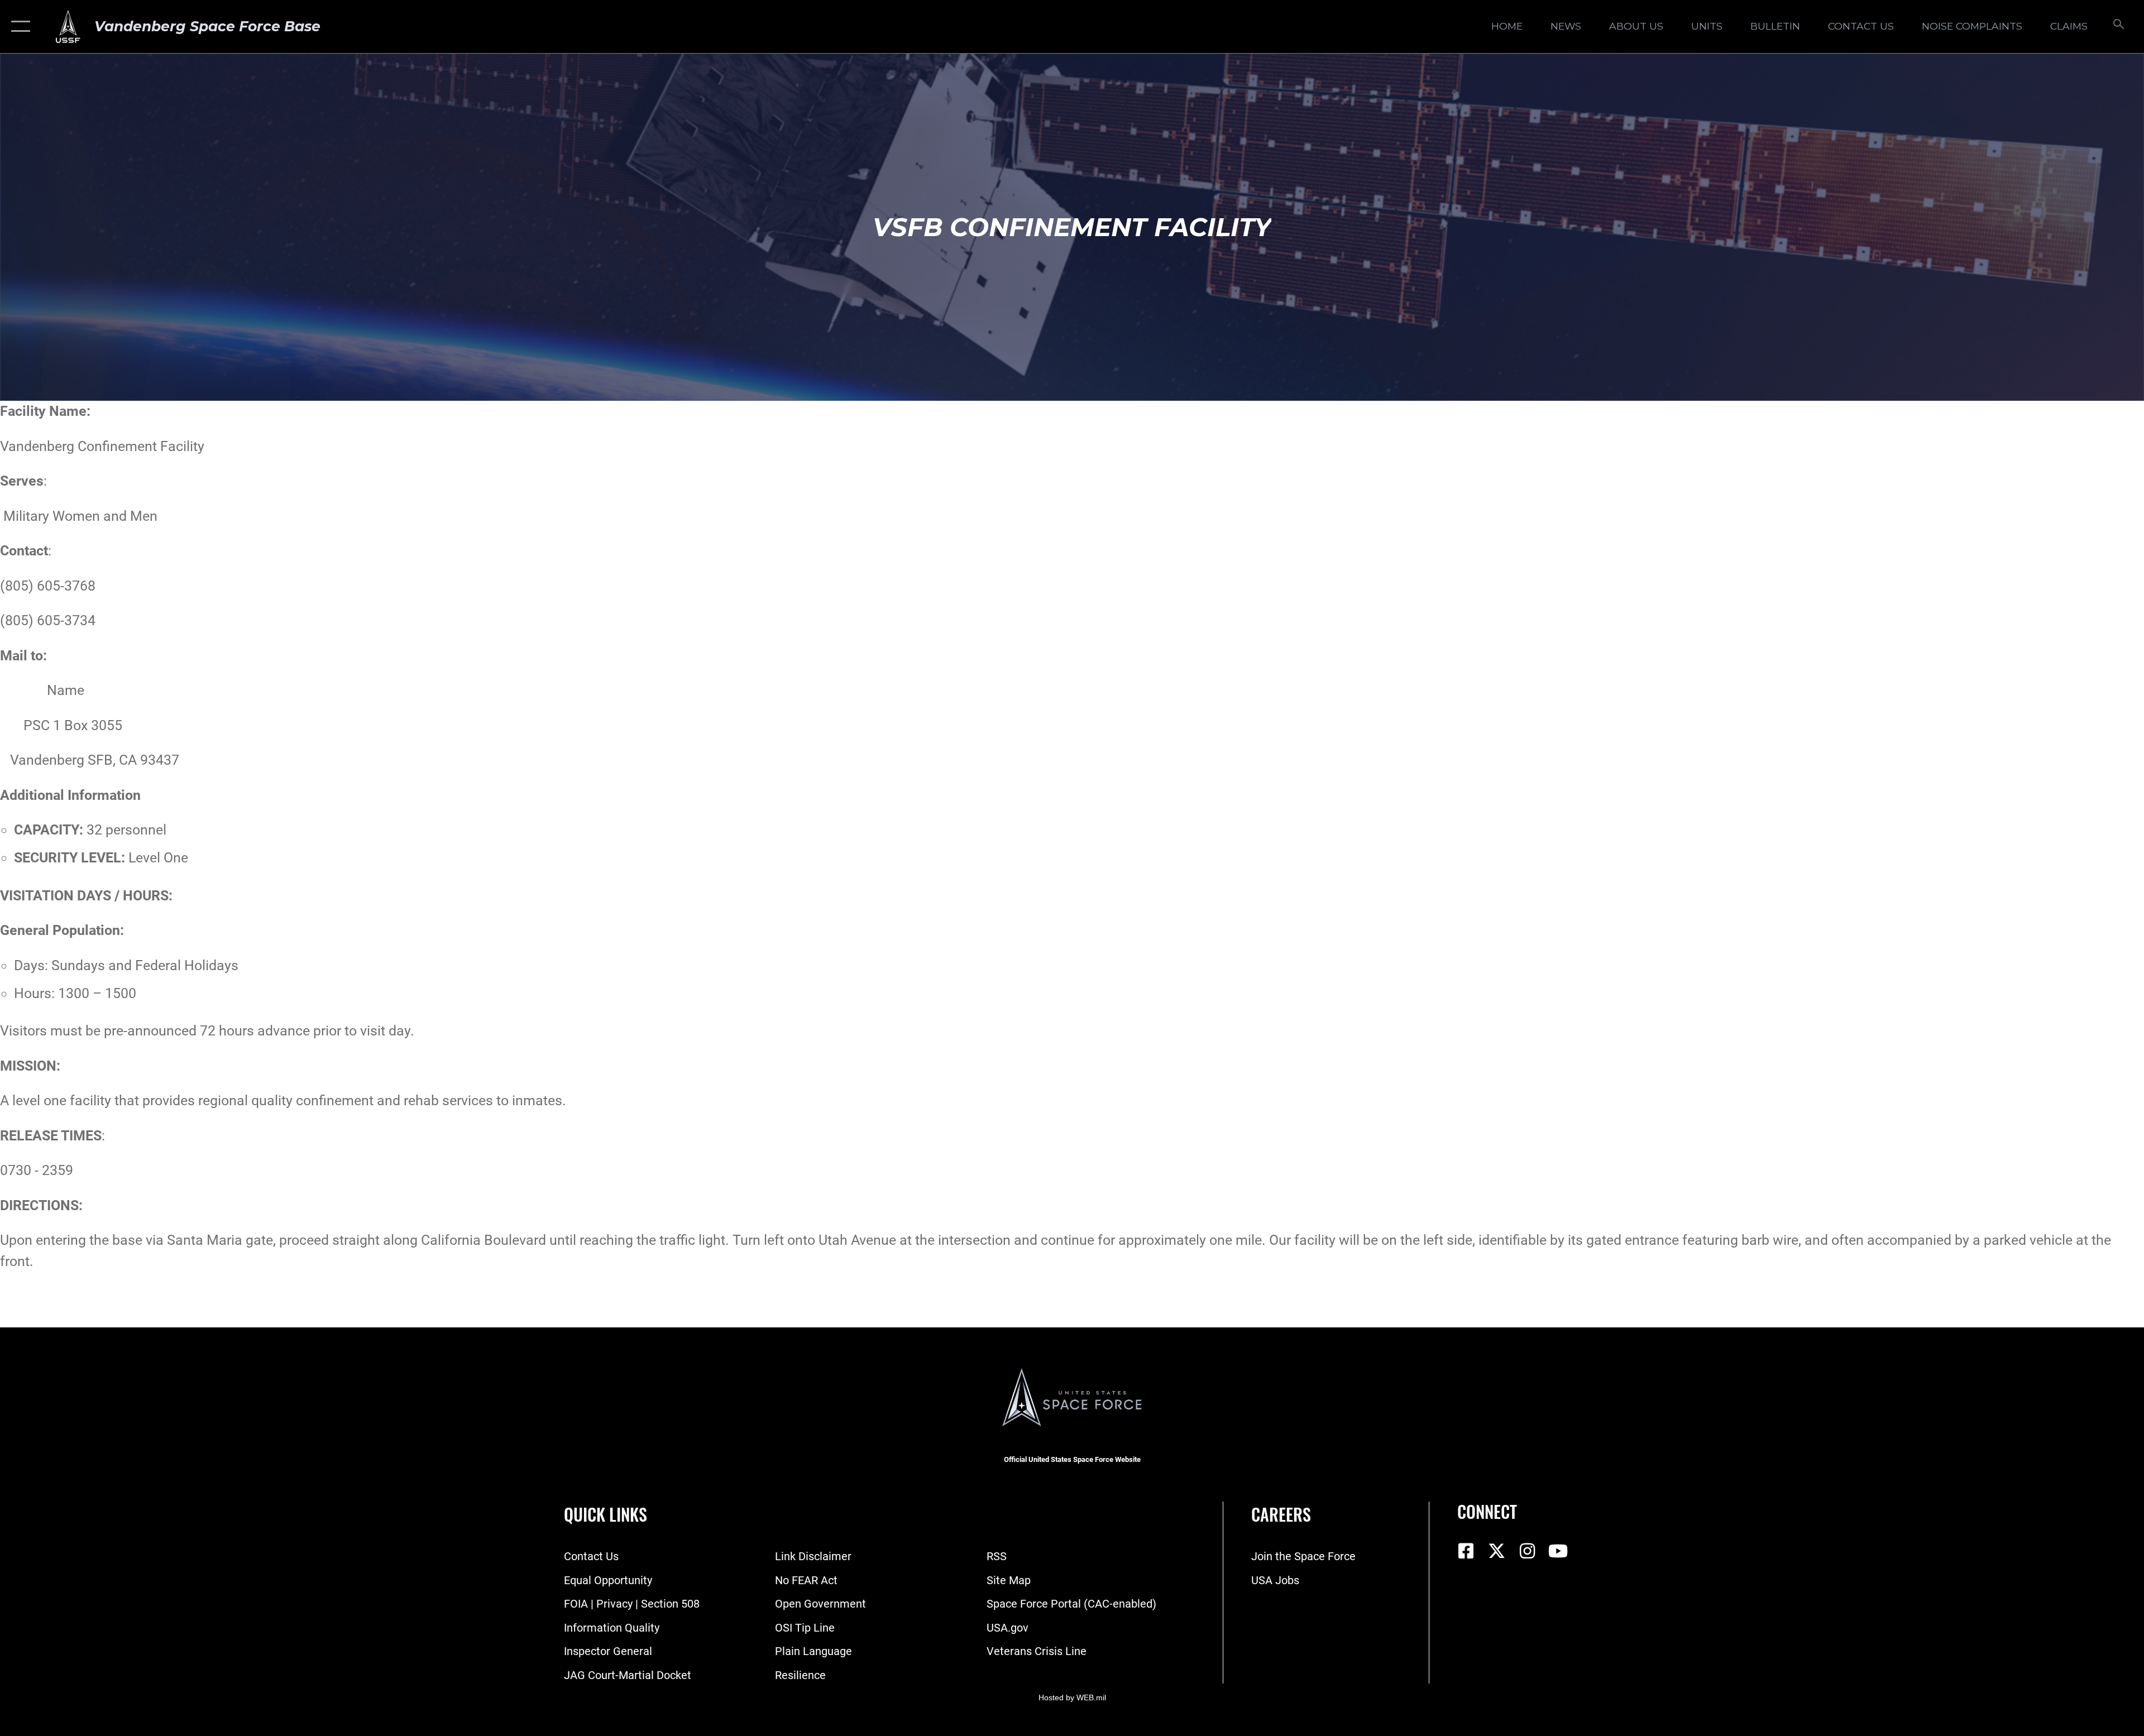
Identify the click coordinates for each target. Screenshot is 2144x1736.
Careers (1281, 1514)
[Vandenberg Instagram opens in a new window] (1527, 1551)
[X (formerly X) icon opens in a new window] (1496, 1551)
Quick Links (606, 1514)
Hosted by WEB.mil (1072, 1697)
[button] (18, 27)
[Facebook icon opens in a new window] (1466, 1551)
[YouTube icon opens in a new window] (1558, 1551)
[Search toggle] (2117, 27)
